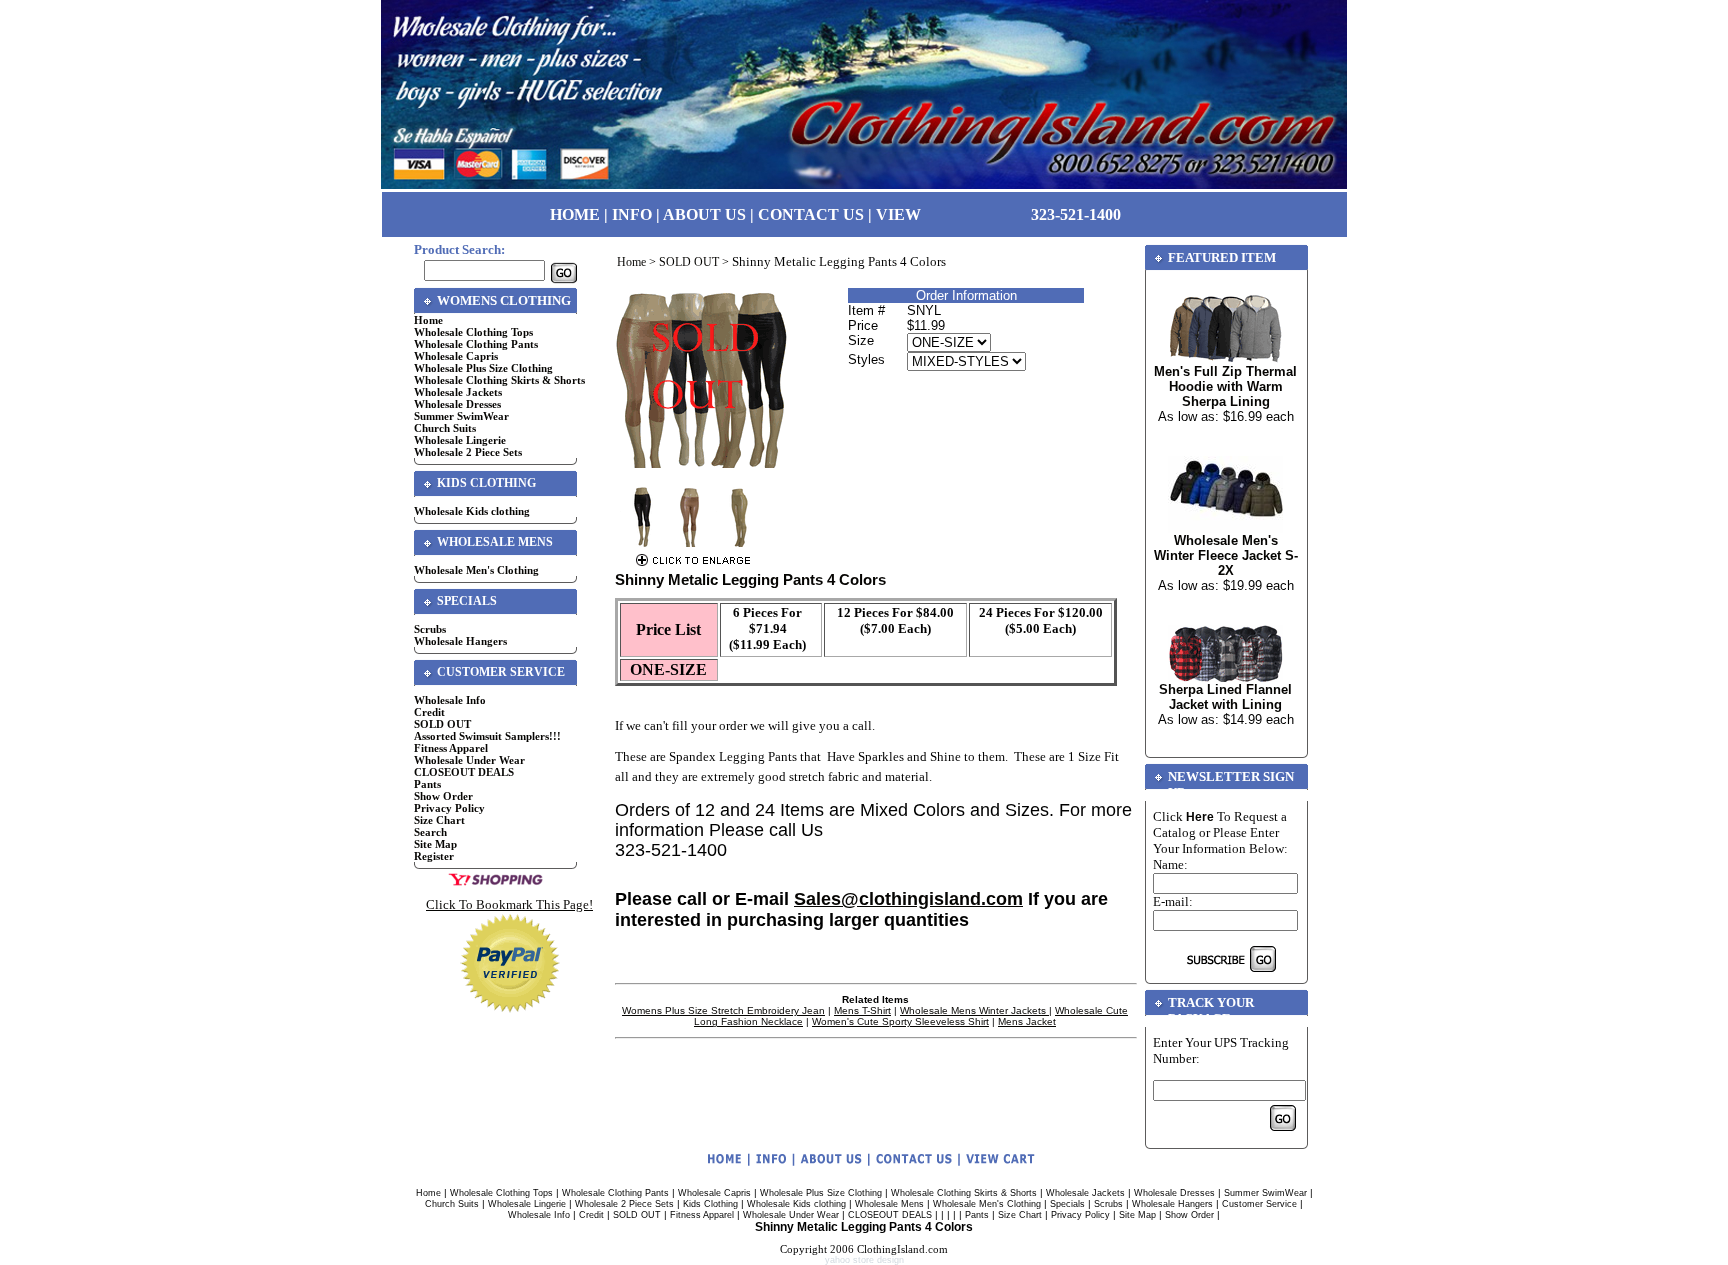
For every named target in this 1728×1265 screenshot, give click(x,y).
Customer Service (1259, 1204)
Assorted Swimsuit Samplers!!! (487, 736)
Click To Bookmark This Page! (509, 904)
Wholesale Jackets (458, 392)
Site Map (435, 844)
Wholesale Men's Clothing (476, 570)
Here (1200, 817)
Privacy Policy (449, 808)
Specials (1067, 1204)
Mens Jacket (1027, 1021)
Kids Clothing (710, 1204)
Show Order (443, 796)
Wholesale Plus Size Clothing (483, 368)
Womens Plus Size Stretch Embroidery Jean (723, 1010)
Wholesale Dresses (457, 404)
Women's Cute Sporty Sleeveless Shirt (900, 1021)
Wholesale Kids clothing (472, 511)
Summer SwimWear (461, 416)
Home (428, 320)
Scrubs (430, 629)
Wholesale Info (450, 700)
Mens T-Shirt (862, 1010)
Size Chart (439, 820)
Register (434, 856)
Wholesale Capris (456, 356)
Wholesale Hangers (460, 641)
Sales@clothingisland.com (908, 899)
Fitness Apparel (451, 748)
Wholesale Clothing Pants (476, 344)
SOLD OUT (442, 724)
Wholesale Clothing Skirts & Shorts (499, 380)
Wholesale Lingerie (460, 440)
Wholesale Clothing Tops (473, 332)
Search (430, 832)
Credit (429, 712)
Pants (427, 784)
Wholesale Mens (889, 1204)
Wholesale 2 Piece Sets (468, 452)
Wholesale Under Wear (469, 760)
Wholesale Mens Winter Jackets (974, 1010)
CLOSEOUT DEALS (464, 772)
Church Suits (445, 428)
